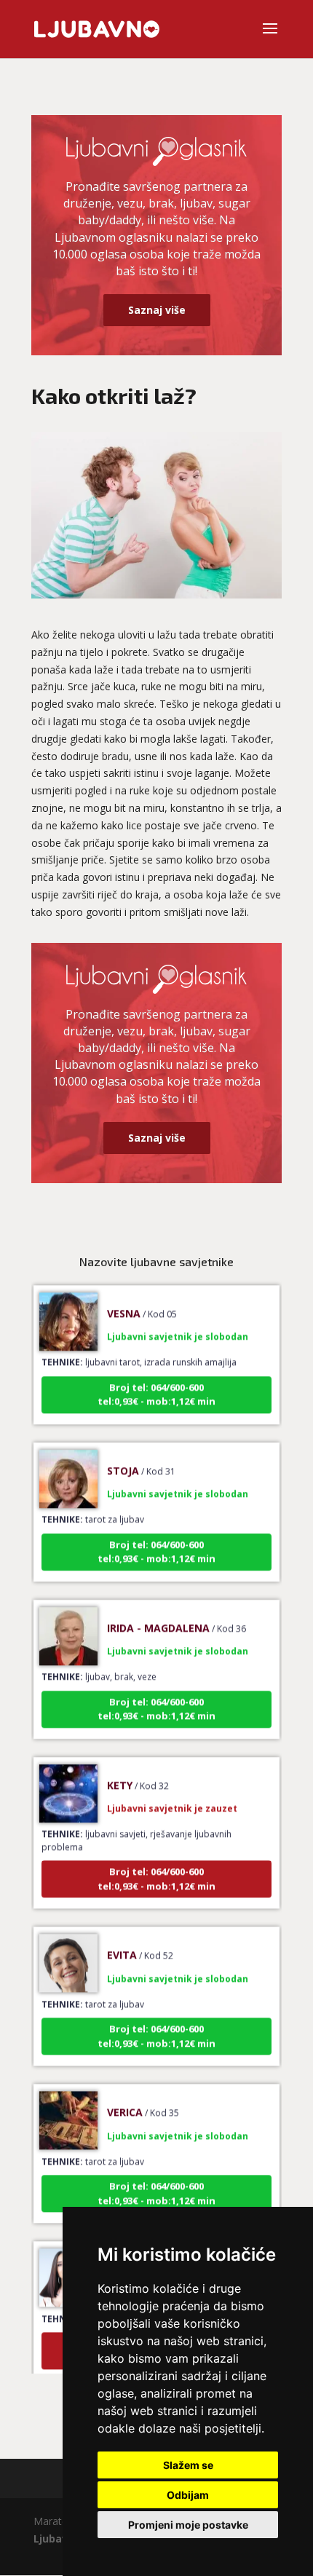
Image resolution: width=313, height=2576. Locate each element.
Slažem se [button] (188, 2465)
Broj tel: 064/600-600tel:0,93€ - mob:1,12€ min (156, 1383)
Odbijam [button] (188, 2495)
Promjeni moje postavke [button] (188, 2525)
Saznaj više (157, 310)
